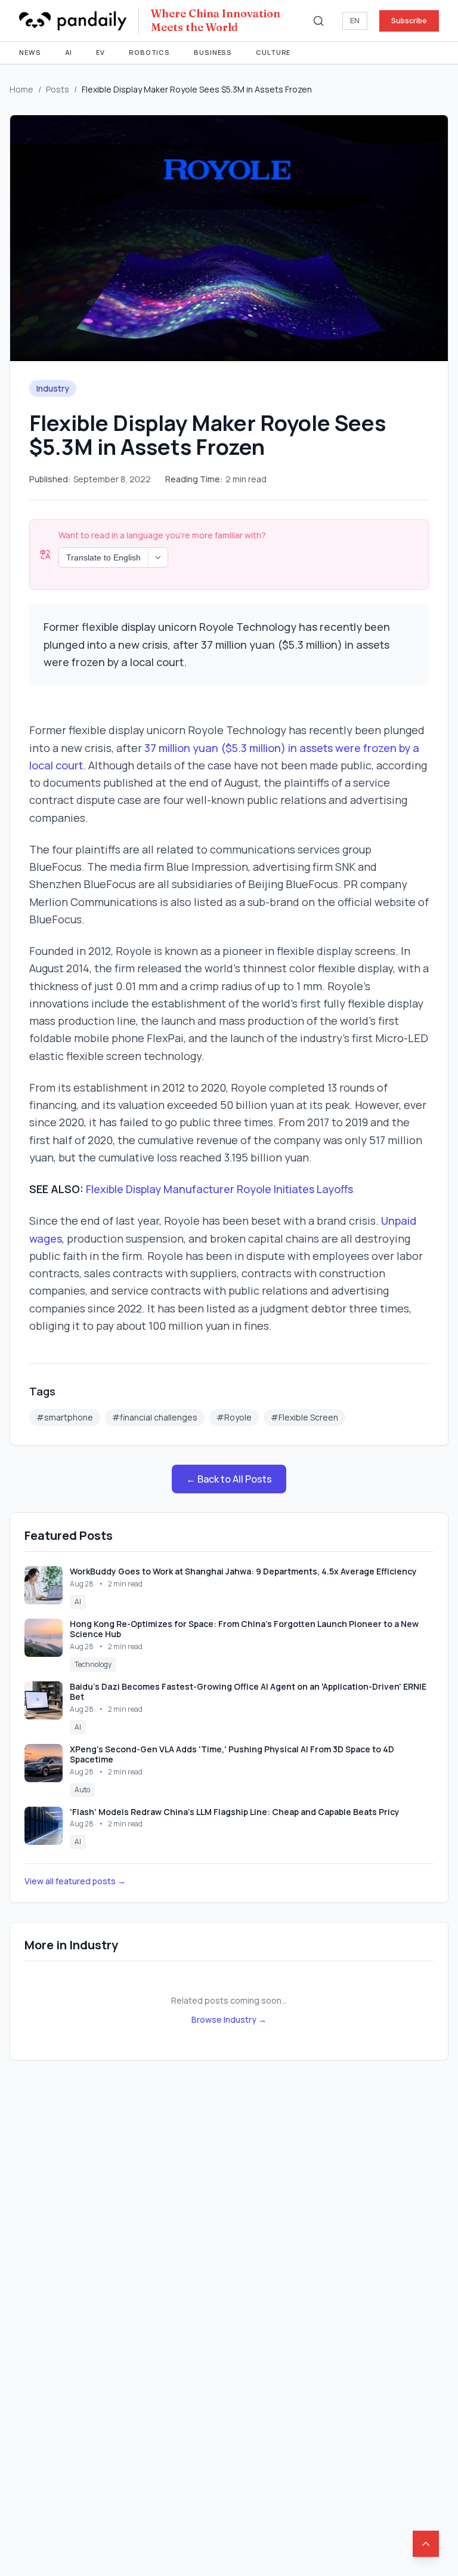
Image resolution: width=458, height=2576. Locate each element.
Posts (58, 89)
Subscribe (409, 21)
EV (100, 52)
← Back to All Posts (229, 1479)
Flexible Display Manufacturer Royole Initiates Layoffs (219, 1189)
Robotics (149, 52)
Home (21, 89)
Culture (273, 52)
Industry (53, 388)
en (355, 21)
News (30, 52)
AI (69, 52)
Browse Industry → (229, 2019)
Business (213, 52)
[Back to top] (426, 2544)
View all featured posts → (75, 1881)
